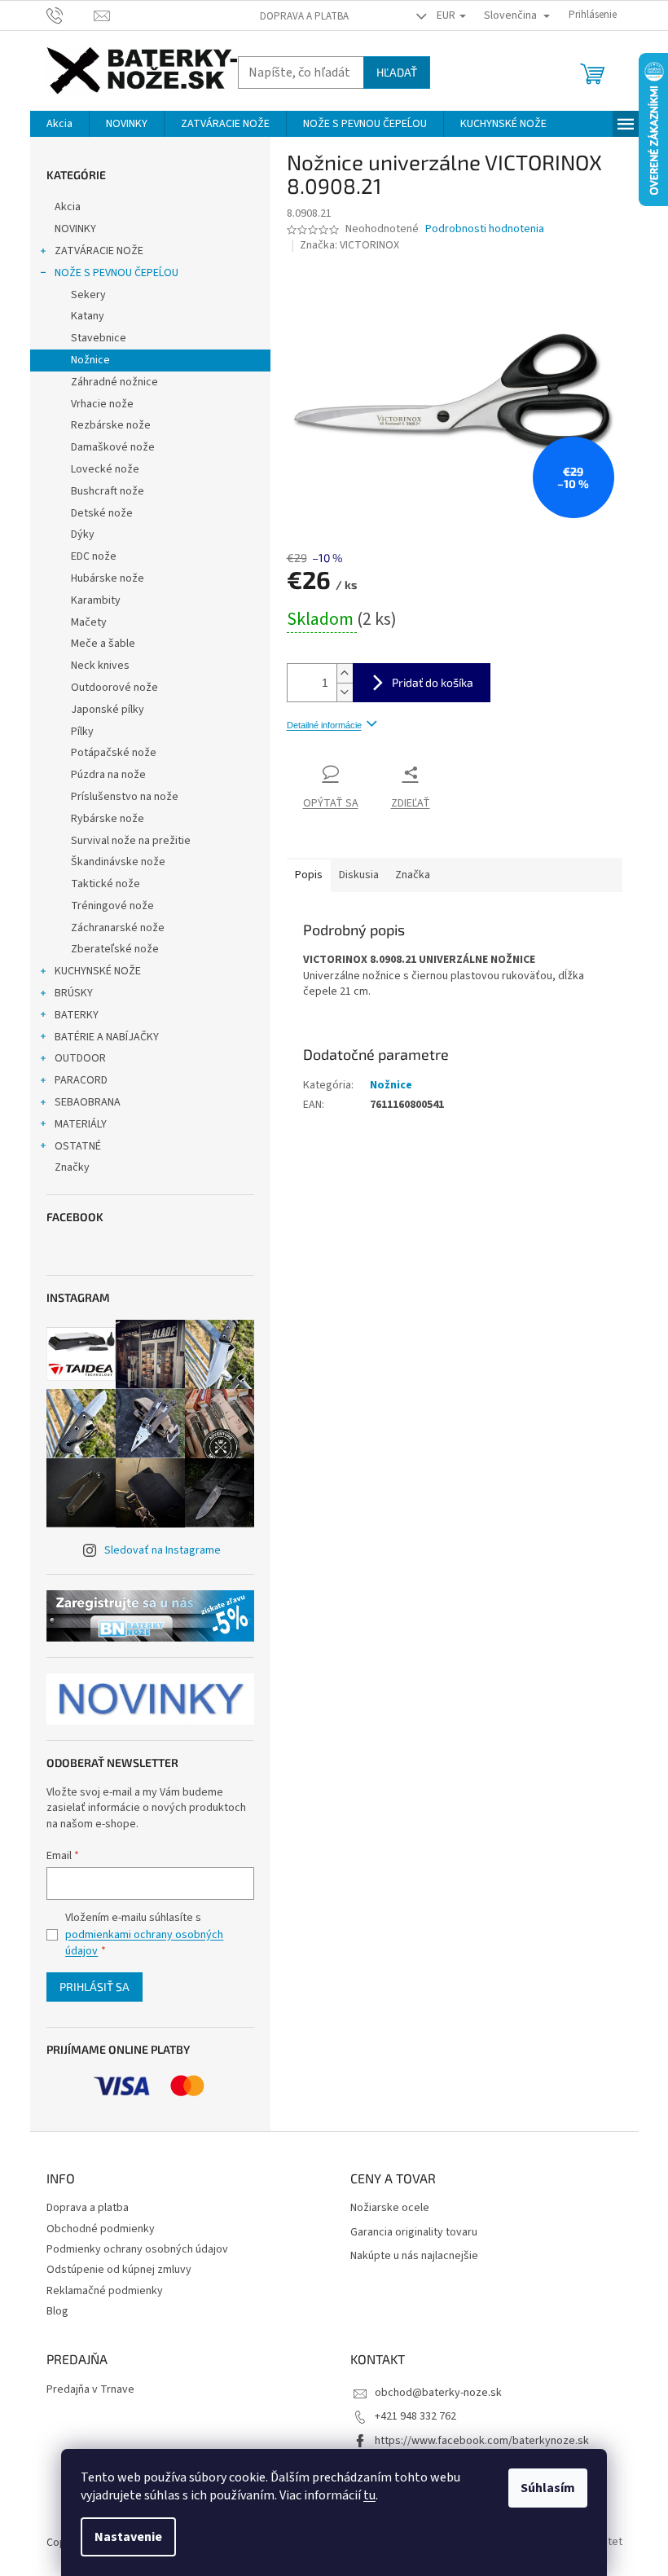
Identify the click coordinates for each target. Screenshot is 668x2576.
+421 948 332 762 (415, 2416)
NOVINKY (75, 229)
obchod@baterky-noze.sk (438, 2393)
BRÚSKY (74, 993)
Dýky (83, 534)
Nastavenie (128, 2537)
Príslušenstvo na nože (125, 797)
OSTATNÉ (78, 1146)
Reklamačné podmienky (105, 2291)
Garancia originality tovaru (414, 2233)
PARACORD (81, 1080)
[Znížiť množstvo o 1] (345, 692)
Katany (88, 316)
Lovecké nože (105, 469)
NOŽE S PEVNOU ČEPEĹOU (116, 273)
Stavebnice (99, 338)
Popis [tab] (309, 875)
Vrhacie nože (102, 404)
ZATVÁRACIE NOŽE (99, 251)
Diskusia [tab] (359, 875)
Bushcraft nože (108, 491)
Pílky (82, 732)
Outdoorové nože (114, 688)
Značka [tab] (413, 875)
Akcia (68, 207)
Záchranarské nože (118, 928)
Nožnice (90, 360)
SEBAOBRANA (88, 1102)
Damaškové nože (113, 447)
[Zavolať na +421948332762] (70, 15)
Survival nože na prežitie (131, 841)
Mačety (89, 622)
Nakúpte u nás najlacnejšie (414, 2256)
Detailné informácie (324, 725)
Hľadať (397, 72)
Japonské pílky (108, 710)
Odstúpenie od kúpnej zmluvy (119, 2270)
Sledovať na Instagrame (163, 1550)
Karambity (96, 600)
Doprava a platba (304, 16)
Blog (57, 2311)
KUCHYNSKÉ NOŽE (98, 971)
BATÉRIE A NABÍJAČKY (107, 1037)
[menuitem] (59, 124)
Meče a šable (103, 644)
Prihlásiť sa (94, 1987)
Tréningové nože (112, 906)
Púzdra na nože (108, 775)
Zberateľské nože (115, 949)
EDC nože (94, 556)
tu (369, 2495)
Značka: (349, 245)
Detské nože (102, 513)
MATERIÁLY (81, 1124)
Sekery (88, 295)
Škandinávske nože (118, 862)
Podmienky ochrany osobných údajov (137, 2249)
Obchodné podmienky (101, 2229)
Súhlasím (548, 2488)
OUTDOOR (80, 1058)
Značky (72, 1167)
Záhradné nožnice (114, 382)
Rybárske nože (108, 819)
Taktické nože (105, 884)
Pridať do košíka (433, 682)
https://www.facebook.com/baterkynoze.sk (482, 2441)
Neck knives (100, 666)
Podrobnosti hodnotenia (485, 229)
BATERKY (77, 1015)
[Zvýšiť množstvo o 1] (345, 673)
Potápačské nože (114, 753)
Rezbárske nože (111, 425)
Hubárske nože (108, 578)
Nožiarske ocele (390, 2208)
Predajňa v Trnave (90, 2390)
